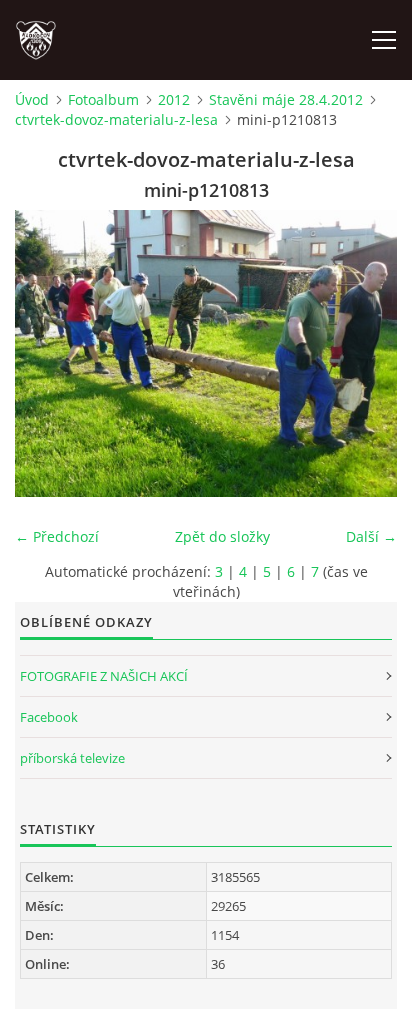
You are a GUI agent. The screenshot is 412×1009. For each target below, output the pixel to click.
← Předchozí (57, 536)
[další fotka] (364, 353)
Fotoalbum (103, 99)
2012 (174, 99)
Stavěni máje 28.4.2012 (286, 99)
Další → (371, 536)
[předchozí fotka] (47, 353)
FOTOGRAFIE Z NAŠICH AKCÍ (104, 676)
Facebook (49, 717)
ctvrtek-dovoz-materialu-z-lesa (116, 119)
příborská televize (72, 758)
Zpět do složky (222, 536)
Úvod (32, 99)
